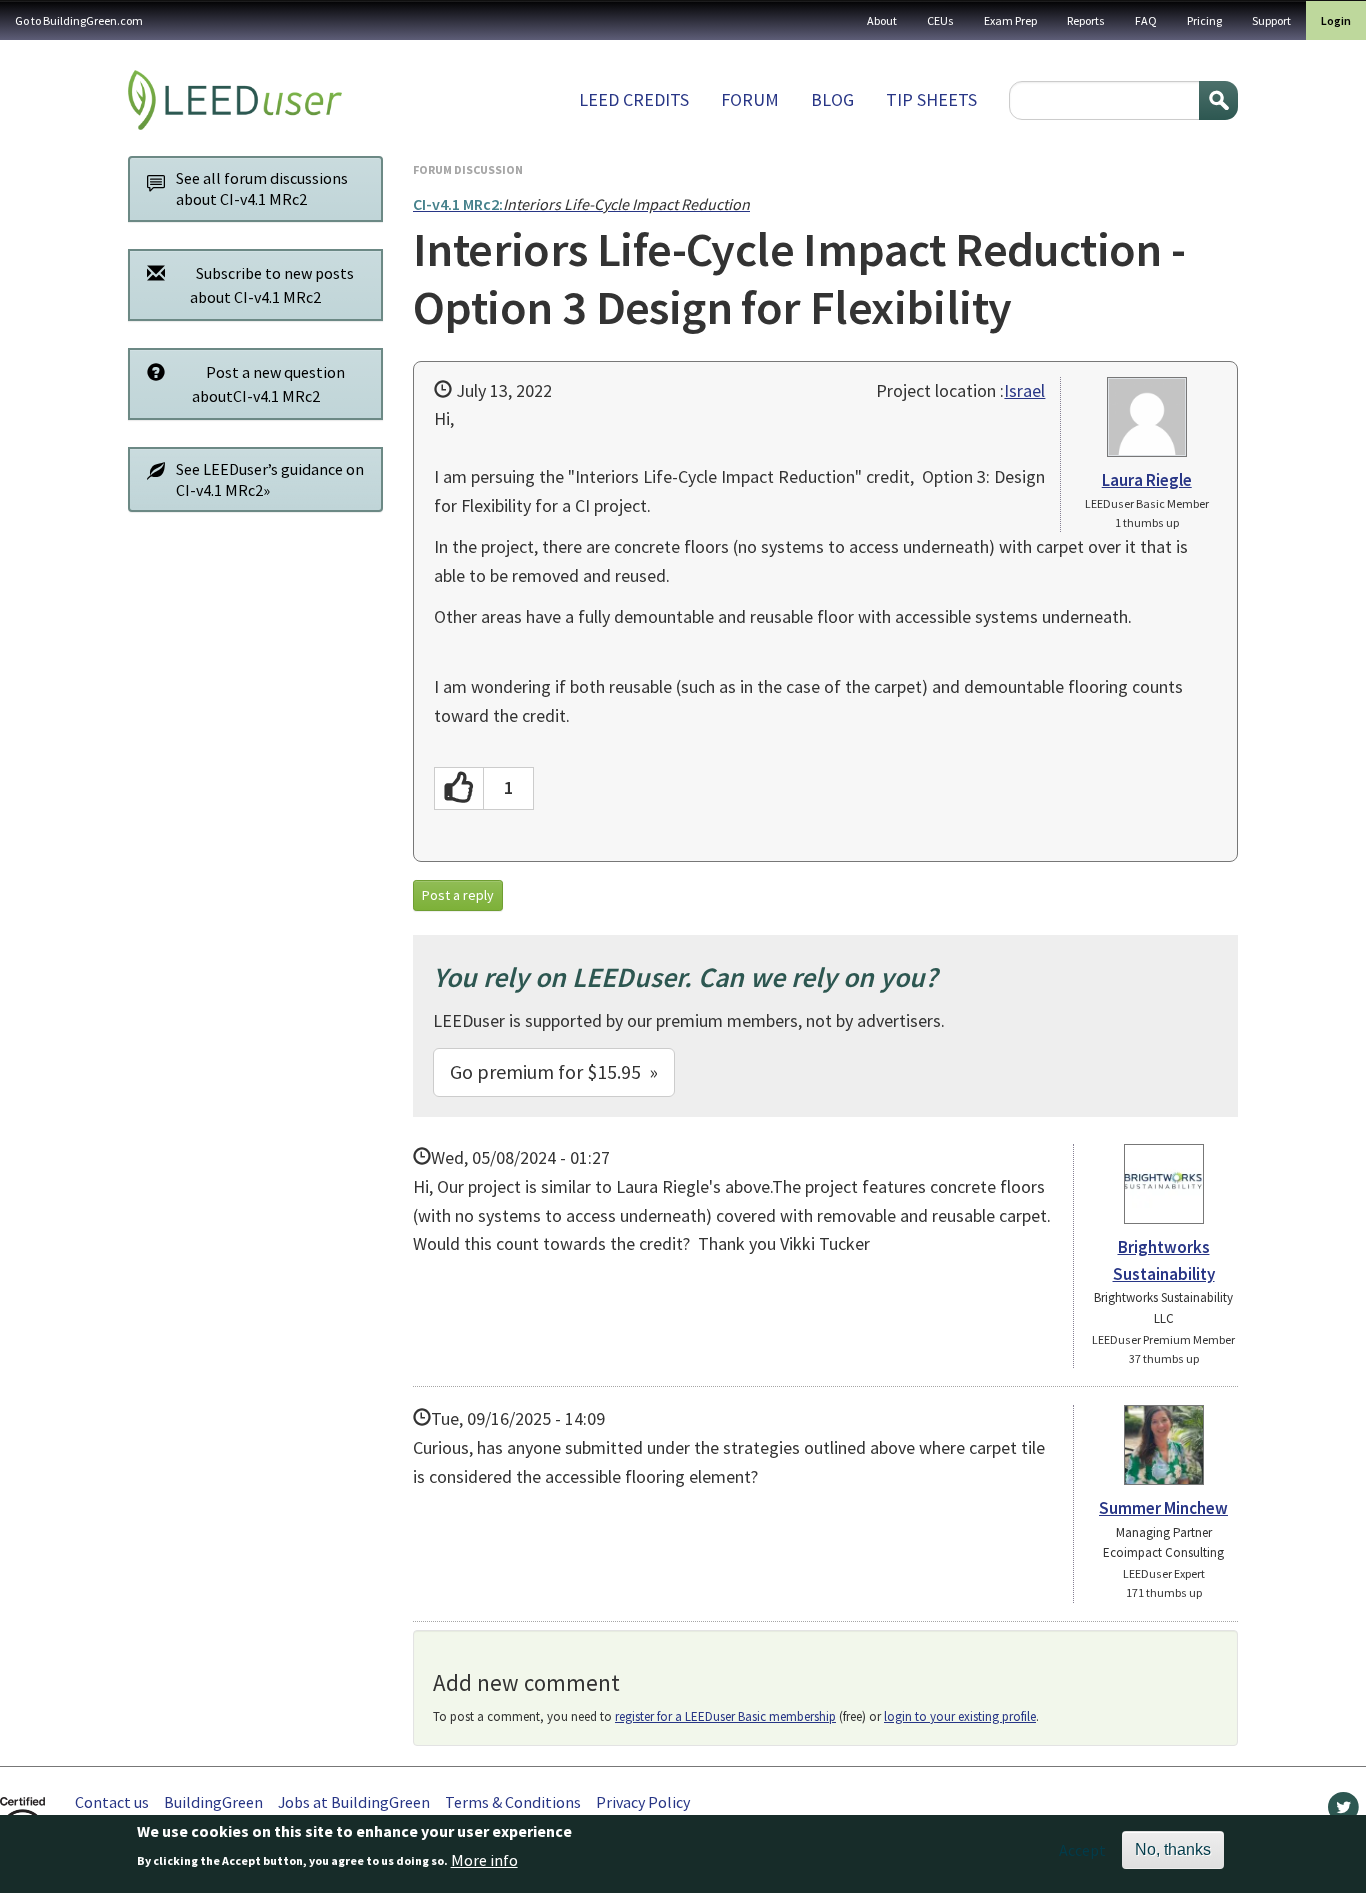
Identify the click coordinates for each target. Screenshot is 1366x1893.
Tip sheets (931, 99)
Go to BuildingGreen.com (79, 20)
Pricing (1204, 20)
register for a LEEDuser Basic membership (725, 1716)
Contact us (112, 1802)
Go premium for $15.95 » (554, 1071)
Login (1336, 20)
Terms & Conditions (513, 1802)
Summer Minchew (1163, 1508)
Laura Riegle (1147, 480)
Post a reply (458, 895)
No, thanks (1173, 1849)
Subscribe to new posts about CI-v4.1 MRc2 (272, 285)
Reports (1086, 20)
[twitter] (1343, 1812)
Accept (1082, 1850)
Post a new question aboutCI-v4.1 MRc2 (268, 384)
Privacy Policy (643, 1802)
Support (1271, 20)
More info (484, 1860)
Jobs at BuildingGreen (354, 1802)
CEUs (940, 20)
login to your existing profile (960, 1716)
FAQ (1146, 20)
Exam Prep (1010, 20)
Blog (832, 99)
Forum (750, 99)
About (882, 20)
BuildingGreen (213, 1802)
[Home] (235, 100)
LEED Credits (634, 99)
